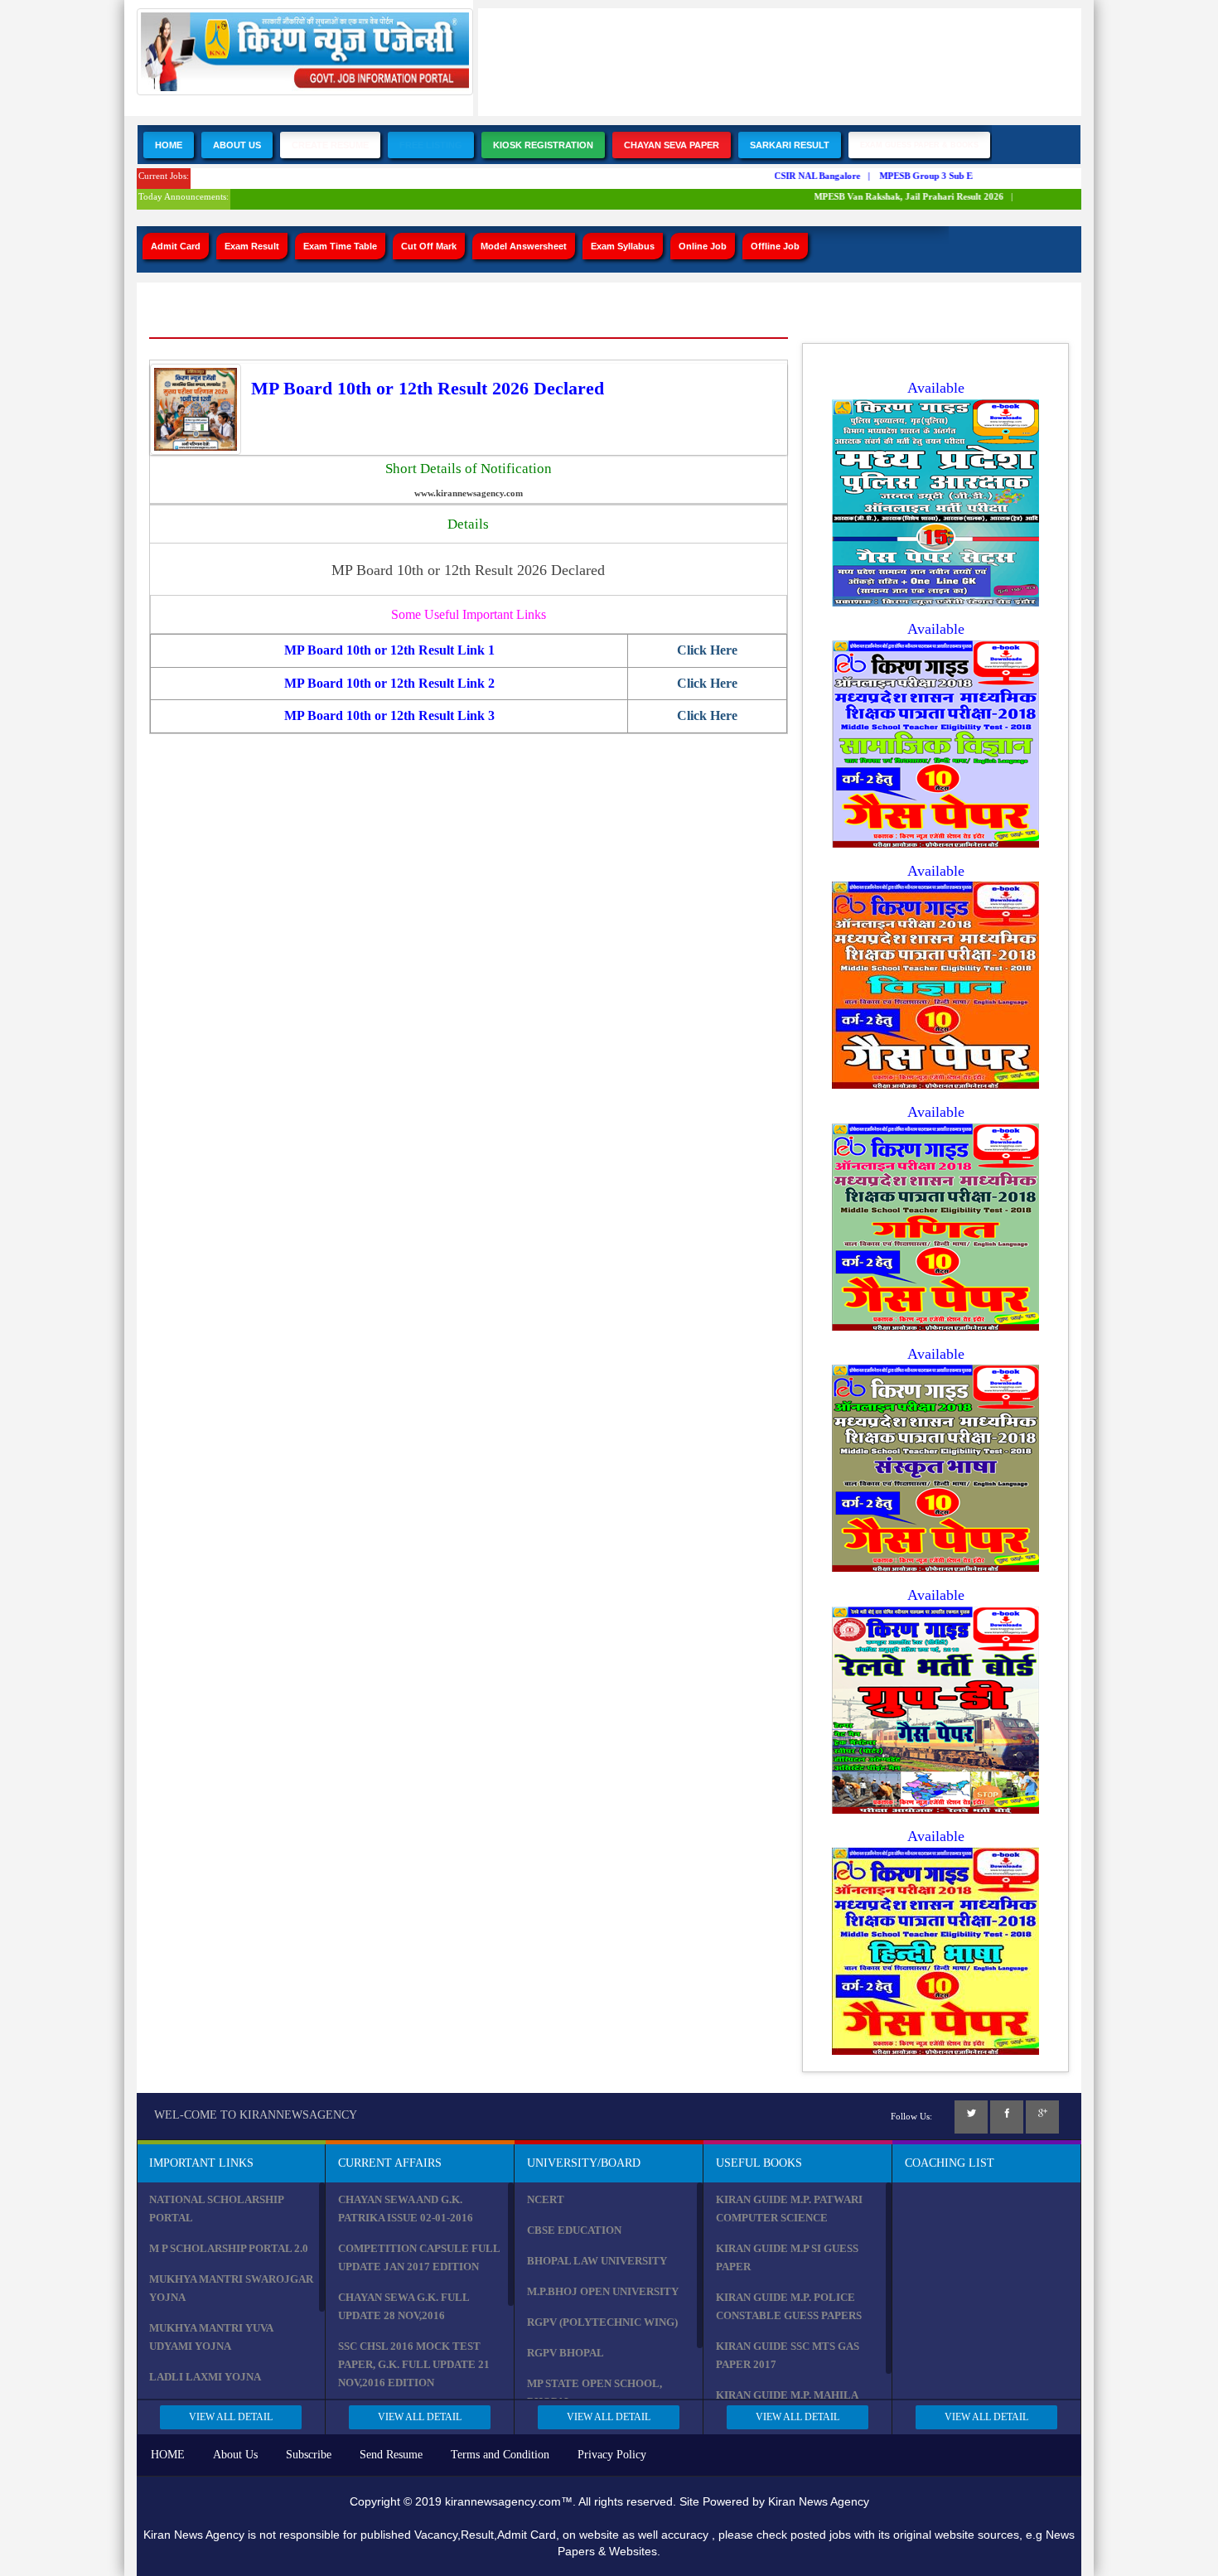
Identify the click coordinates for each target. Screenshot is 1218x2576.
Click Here (707, 650)
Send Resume (391, 2455)
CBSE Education (574, 2230)
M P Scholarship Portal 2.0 (229, 2248)
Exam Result (252, 246)
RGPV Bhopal (565, 2353)
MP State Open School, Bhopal (594, 2392)
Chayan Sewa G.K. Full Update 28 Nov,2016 (404, 2306)
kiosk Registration (543, 145)
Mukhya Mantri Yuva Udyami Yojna (211, 2337)
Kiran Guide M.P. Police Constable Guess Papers (789, 2306)
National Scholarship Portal (216, 2209)
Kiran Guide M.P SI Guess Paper (787, 2257)
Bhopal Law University (597, 2261)
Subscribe (309, 2455)
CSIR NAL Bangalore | (804, 176)
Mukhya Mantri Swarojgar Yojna (231, 2288)
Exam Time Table (340, 246)
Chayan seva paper (672, 145)
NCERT (546, 2199)
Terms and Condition (500, 2455)
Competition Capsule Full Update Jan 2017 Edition (419, 2257)
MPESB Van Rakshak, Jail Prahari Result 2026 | (895, 196)
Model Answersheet (524, 246)
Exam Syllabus (623, 246)
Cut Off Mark (429, 246)
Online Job (703, 246)
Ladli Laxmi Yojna (205, 2377)
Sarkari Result (790, 145)
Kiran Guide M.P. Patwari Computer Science (789, 2209)
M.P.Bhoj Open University (603, 2291)
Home (169, 145)
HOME (168, 2455)
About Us (237, 145)
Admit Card (176, 246)
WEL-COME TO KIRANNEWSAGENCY (256, 2115)
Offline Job (775, 246)
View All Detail (231, 2417)
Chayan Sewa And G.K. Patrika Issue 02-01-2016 (406, 2209)
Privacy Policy (612, 2455)
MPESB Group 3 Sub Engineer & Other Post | (957, 176)
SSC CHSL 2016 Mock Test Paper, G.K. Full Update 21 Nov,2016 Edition (414, 2364)
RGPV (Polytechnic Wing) (602, 2322)
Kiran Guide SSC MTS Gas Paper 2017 (788, 2355)
